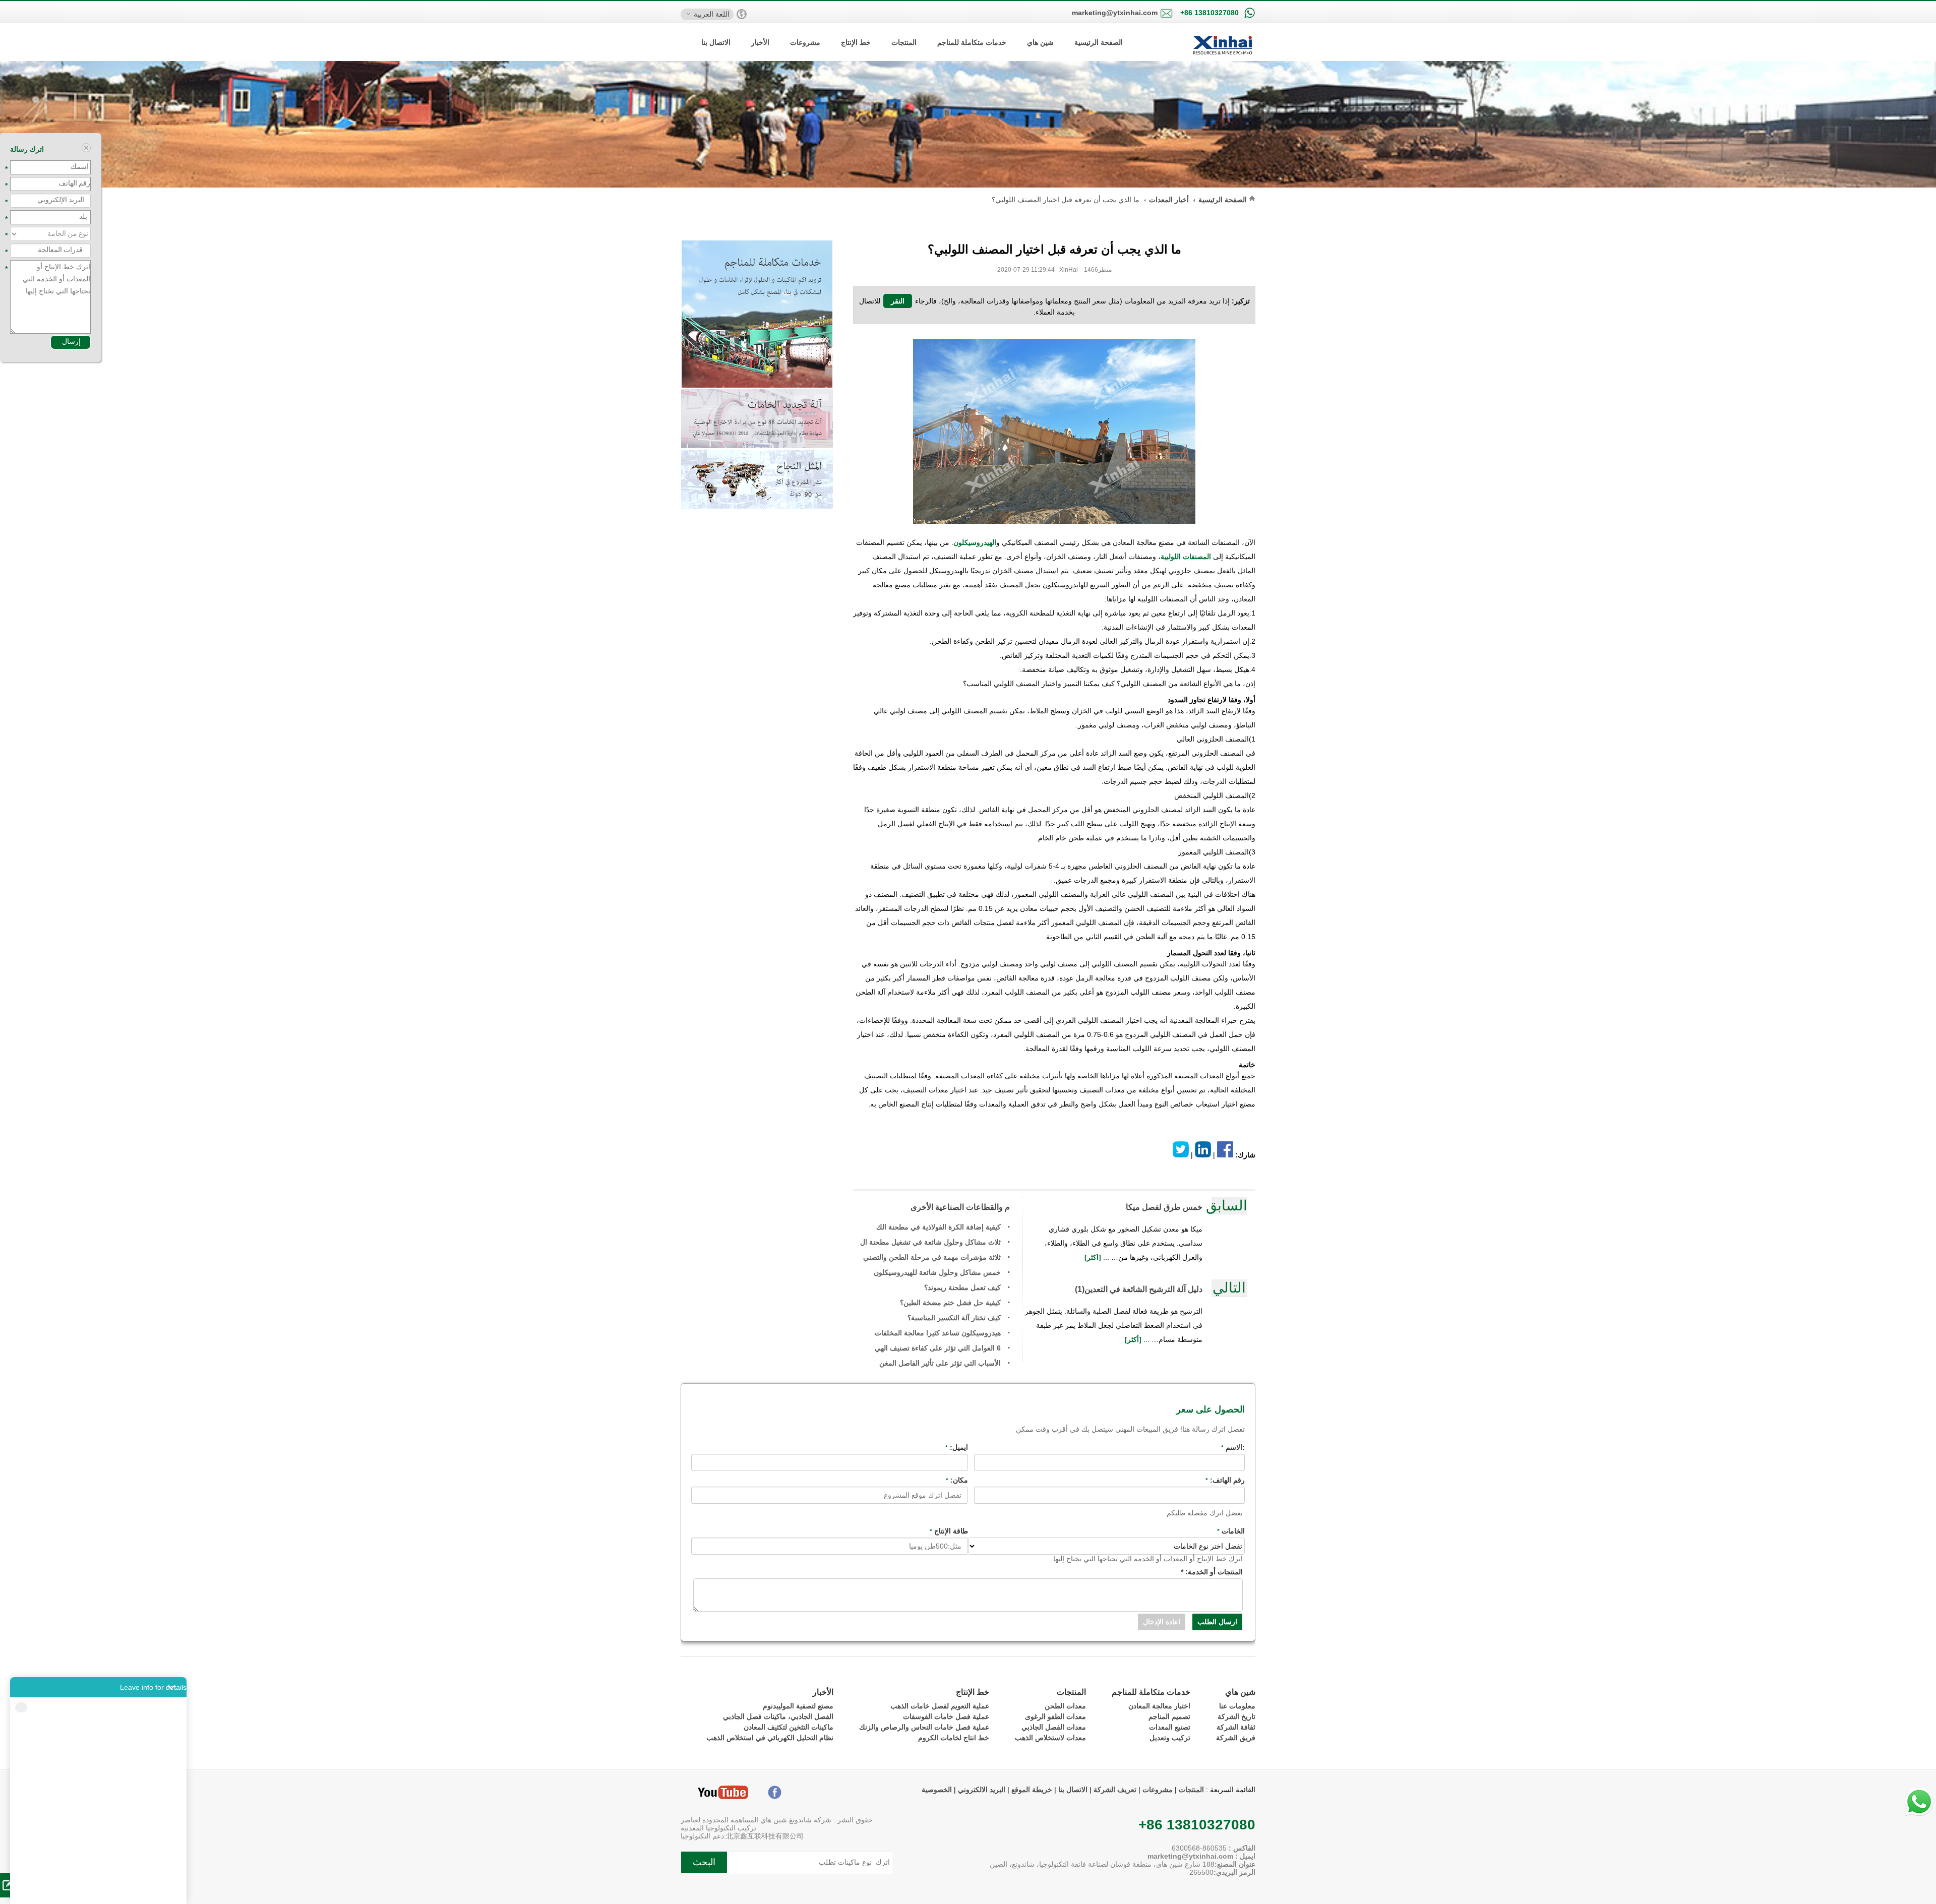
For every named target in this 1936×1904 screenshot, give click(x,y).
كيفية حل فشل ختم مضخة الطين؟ (950, 1303)
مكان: (957, 1480)
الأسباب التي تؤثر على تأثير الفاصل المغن (940, 1363)
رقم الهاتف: (1225, 1480)
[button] (98, 1687)
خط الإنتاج (856, 42)
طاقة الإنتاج (949, 1531)
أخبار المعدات (1169, 200)
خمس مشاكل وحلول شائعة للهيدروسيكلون (937, 1272)
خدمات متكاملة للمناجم (972, 42)
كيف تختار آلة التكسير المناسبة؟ (954, 1318)
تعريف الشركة (1115, 1790)
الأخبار (760, 42)
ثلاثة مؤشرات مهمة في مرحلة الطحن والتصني (932, 1257)
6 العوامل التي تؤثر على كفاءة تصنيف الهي (938, 1348)
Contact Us (98, 1889)
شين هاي (1040, 42)
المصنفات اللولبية (1186, 557)
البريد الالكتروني (982, 1790)
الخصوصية (937, 1790)
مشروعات (805, 42)
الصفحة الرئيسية (1099, 42)
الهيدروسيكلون (975, 542)
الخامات (1231, 1531)
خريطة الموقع (1031, 1790)
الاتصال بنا (716, 42)
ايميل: (957, 1447)
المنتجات (904, 42)
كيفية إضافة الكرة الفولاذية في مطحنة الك (939, 1227)
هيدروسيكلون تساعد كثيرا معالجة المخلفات (938, 1333)
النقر (898, 301)
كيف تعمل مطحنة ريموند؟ (962, 1287)
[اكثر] (1094, 1257)
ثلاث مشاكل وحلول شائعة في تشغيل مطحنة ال (930, 1242)
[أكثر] (1134, 1339)
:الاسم (1233, 1447)
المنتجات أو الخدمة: (1212, 1572)
